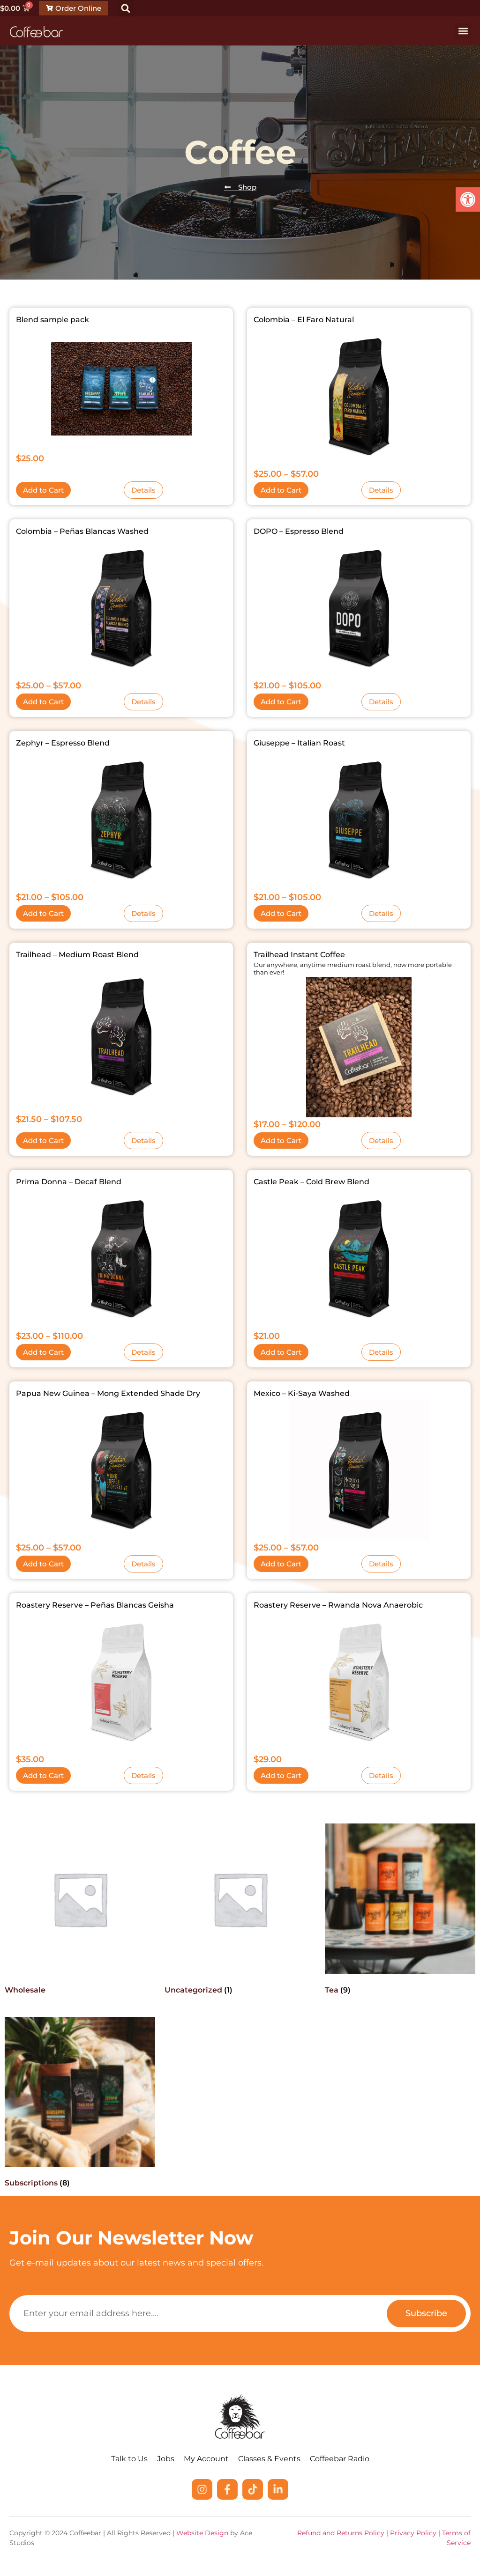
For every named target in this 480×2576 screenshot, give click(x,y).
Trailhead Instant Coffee (299, 955)
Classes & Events (269, 2459)
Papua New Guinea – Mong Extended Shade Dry (108, 1393)
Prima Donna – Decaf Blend (69, 1182)
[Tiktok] (253, 2489)
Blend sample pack (52, 320)
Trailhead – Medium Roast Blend (77, 955)
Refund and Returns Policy (341, 2533)
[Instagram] (202, 2489)
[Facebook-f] (227, 2489)
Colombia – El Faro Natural (304, 320)
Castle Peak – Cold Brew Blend (311, 1182)
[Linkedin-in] (278, 2489)
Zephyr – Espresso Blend (63, 743)
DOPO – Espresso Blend (299, 531)
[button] (468, 199)
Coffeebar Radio (340, 2459)
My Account (206, 2459)
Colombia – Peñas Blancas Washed (82, 531)
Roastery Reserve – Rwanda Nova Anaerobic (338, 1605)
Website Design (202, 2533)
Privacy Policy (413, 2533)
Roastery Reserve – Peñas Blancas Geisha (95, 1605)
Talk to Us (129, 2459)
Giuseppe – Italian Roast (299, 743)
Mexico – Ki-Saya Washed (302, 1393)
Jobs (166, 2459)
